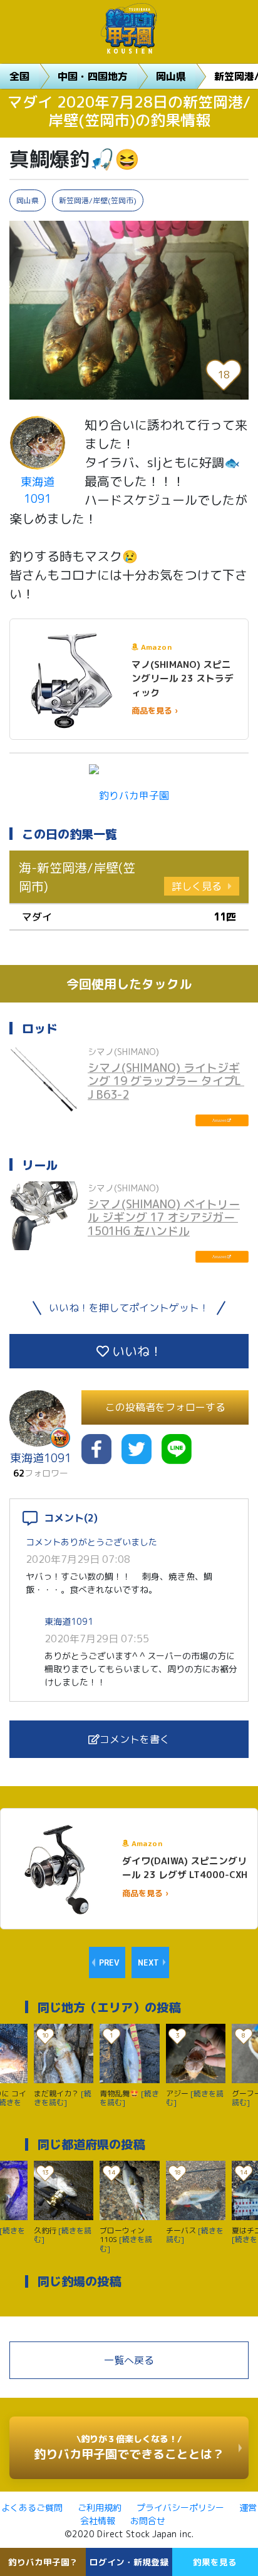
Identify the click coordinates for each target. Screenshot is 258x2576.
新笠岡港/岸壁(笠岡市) (98, 200)
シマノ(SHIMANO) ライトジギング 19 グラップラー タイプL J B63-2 (166, 1081)
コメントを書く (135, 1739)
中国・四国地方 (93, 76)
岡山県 (171, 76)
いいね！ (136, 1351)
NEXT (148, 1962)
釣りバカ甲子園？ (43, 2562)
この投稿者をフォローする (165, 1407)
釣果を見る (215, 2562)
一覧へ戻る (129, 2360)
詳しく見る (197, 886)
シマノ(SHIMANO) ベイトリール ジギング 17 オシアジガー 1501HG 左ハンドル (164, 1218)
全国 (19, 76)
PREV (109, 1962)
